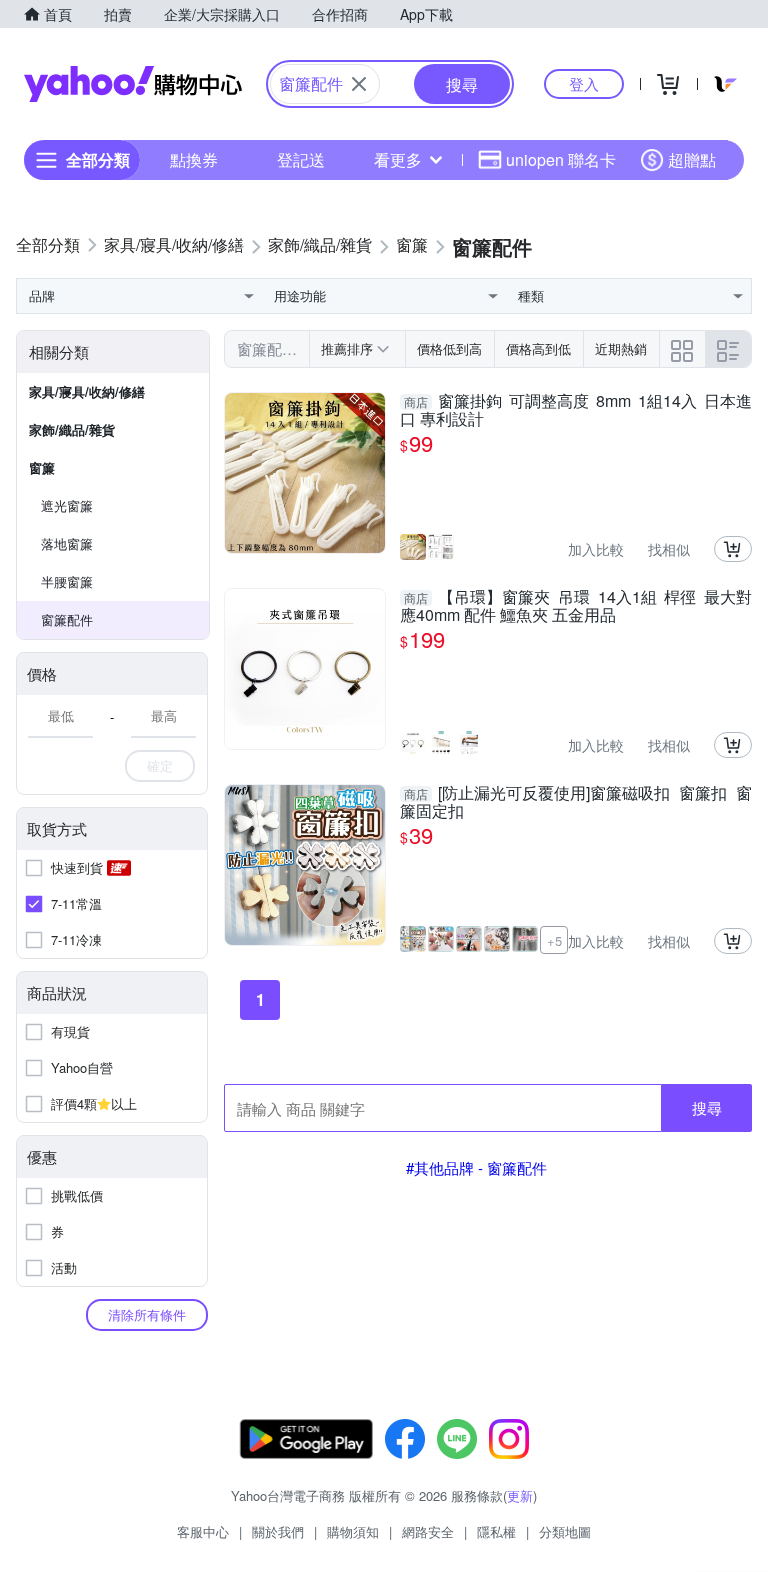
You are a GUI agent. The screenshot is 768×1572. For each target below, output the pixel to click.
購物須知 (353, 1531)
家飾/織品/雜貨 (72, 429)
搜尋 (707, 1107)
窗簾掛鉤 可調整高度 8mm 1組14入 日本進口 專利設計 (576, 410)
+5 (554, 940)
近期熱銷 (621, 348)
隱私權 (496, 1531)
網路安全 (428, 1531)
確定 (160, 765)
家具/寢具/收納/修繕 (87, 391)
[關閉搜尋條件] (359, 84)
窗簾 (42, 467)
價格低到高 (449, 348)
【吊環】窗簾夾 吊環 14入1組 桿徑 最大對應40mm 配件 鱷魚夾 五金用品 (576, 606)
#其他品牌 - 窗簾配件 (476, 1167)
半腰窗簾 (67, 581)
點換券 (194, 159)
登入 (584, 83)
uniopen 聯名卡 (561, 159)
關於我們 (278, 1531)
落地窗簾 (67, 543)
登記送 (301, 159)
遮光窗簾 (67, 505)
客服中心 (203, 1531)
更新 (520, 1495)
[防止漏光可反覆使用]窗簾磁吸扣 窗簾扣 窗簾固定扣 (576, 802)
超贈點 (692, 159)
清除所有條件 (147, 1314)
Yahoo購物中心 (133, 84)
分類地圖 (565, 1531)
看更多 (398, 159)
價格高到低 (538, 348)
